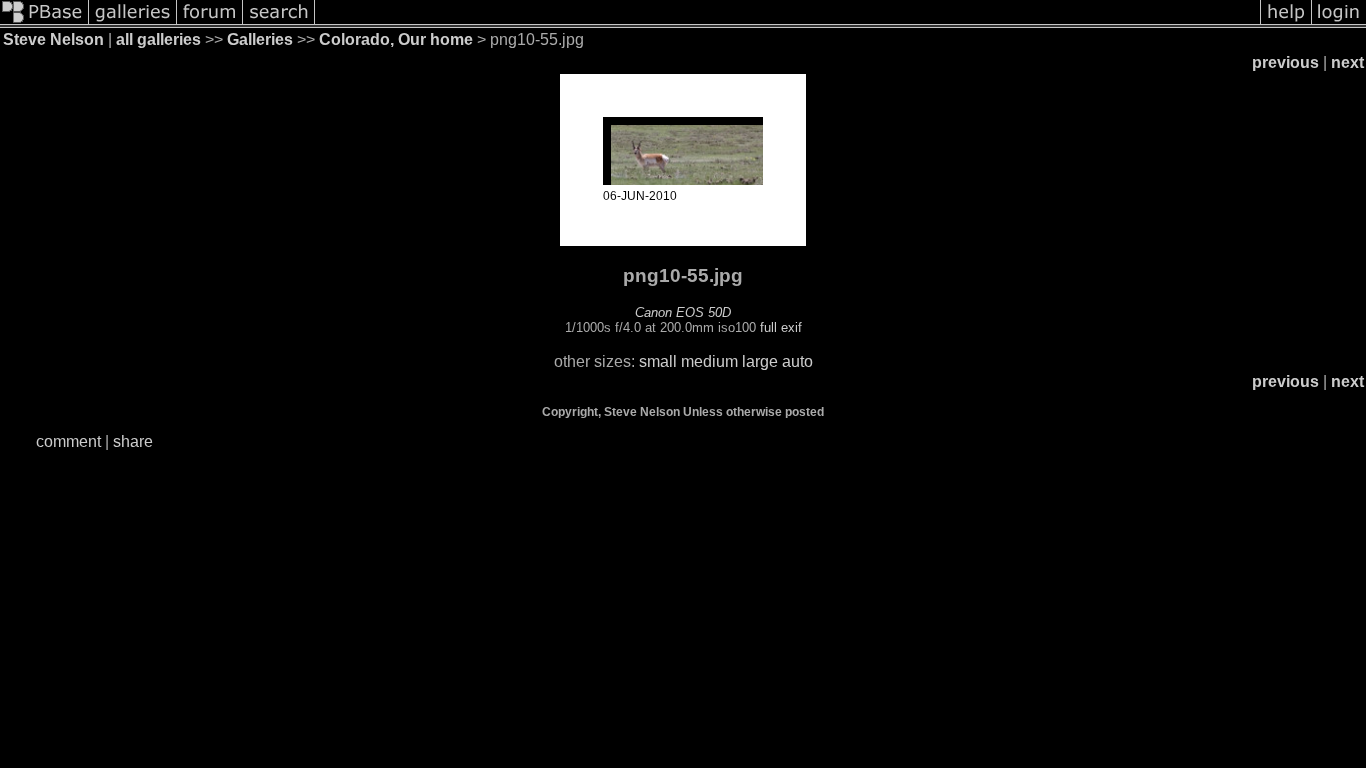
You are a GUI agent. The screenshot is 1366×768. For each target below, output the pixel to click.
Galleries (260, 39)
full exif (781, 327)
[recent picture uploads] (133, 22)
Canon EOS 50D (683, 312)
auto (797, 361)
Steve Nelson (53, 39)
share (133, 441)
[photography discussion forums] (210, 22)
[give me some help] (1286, 22)
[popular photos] (787, 22)
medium (709, 361)
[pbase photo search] (279, 22)
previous (1285, 62)
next (1347, 62)
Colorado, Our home (396, 39)
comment (68, 441)
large (760, 361)
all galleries (158, 39)
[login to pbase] (1339, 22)
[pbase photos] (44, 22)
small (658, 361)
